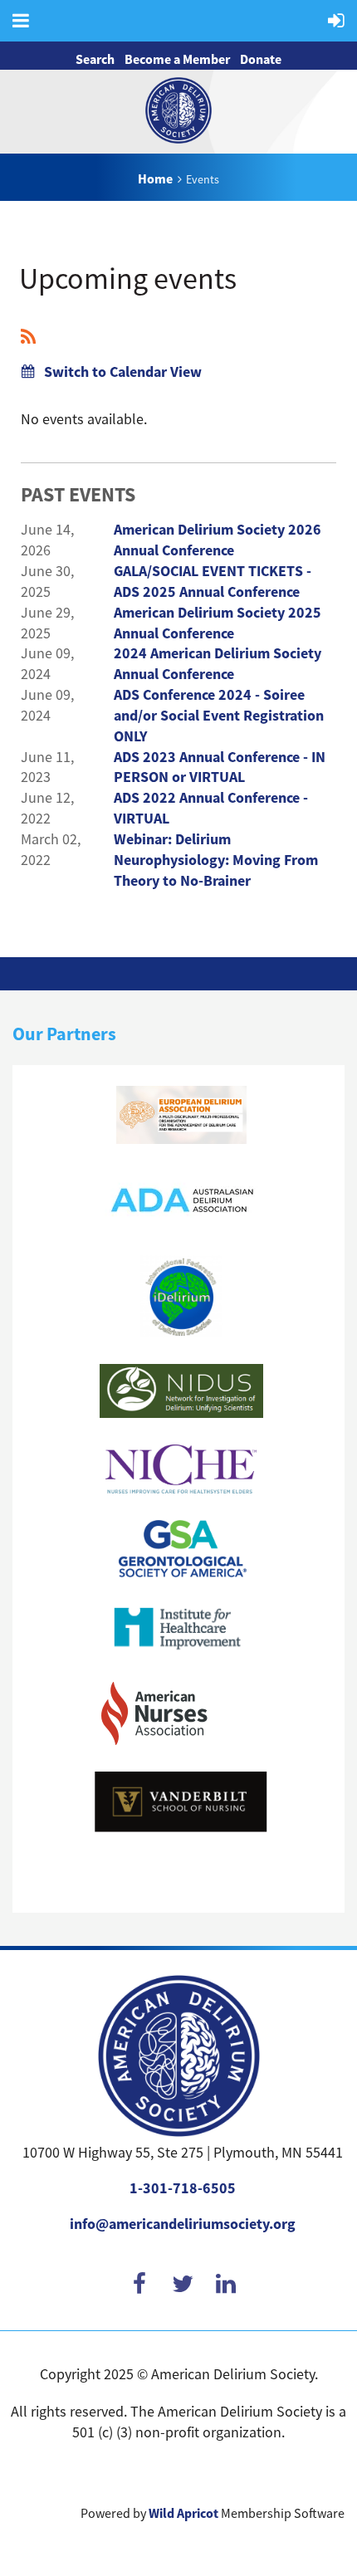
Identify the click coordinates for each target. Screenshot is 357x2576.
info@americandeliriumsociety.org (183, 2224)
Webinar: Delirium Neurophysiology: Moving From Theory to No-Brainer (216, 860)
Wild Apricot (183, 2513)
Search (95, 59)
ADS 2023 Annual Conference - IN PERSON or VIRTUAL (220, 767)
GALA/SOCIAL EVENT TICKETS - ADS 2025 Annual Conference (213, 582)
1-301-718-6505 (183, 2188)
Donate (261, 59)
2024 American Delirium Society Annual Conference (218, 664)
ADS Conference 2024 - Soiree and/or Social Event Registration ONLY (219, 716)
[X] (183, 2282)
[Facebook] (139, 2282)
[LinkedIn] (226, 2282)
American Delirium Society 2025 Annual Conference (218, 623)
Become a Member (177, 59)
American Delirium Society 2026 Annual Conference (218, 540)
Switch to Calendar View (123, 372)
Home (155, 179)
